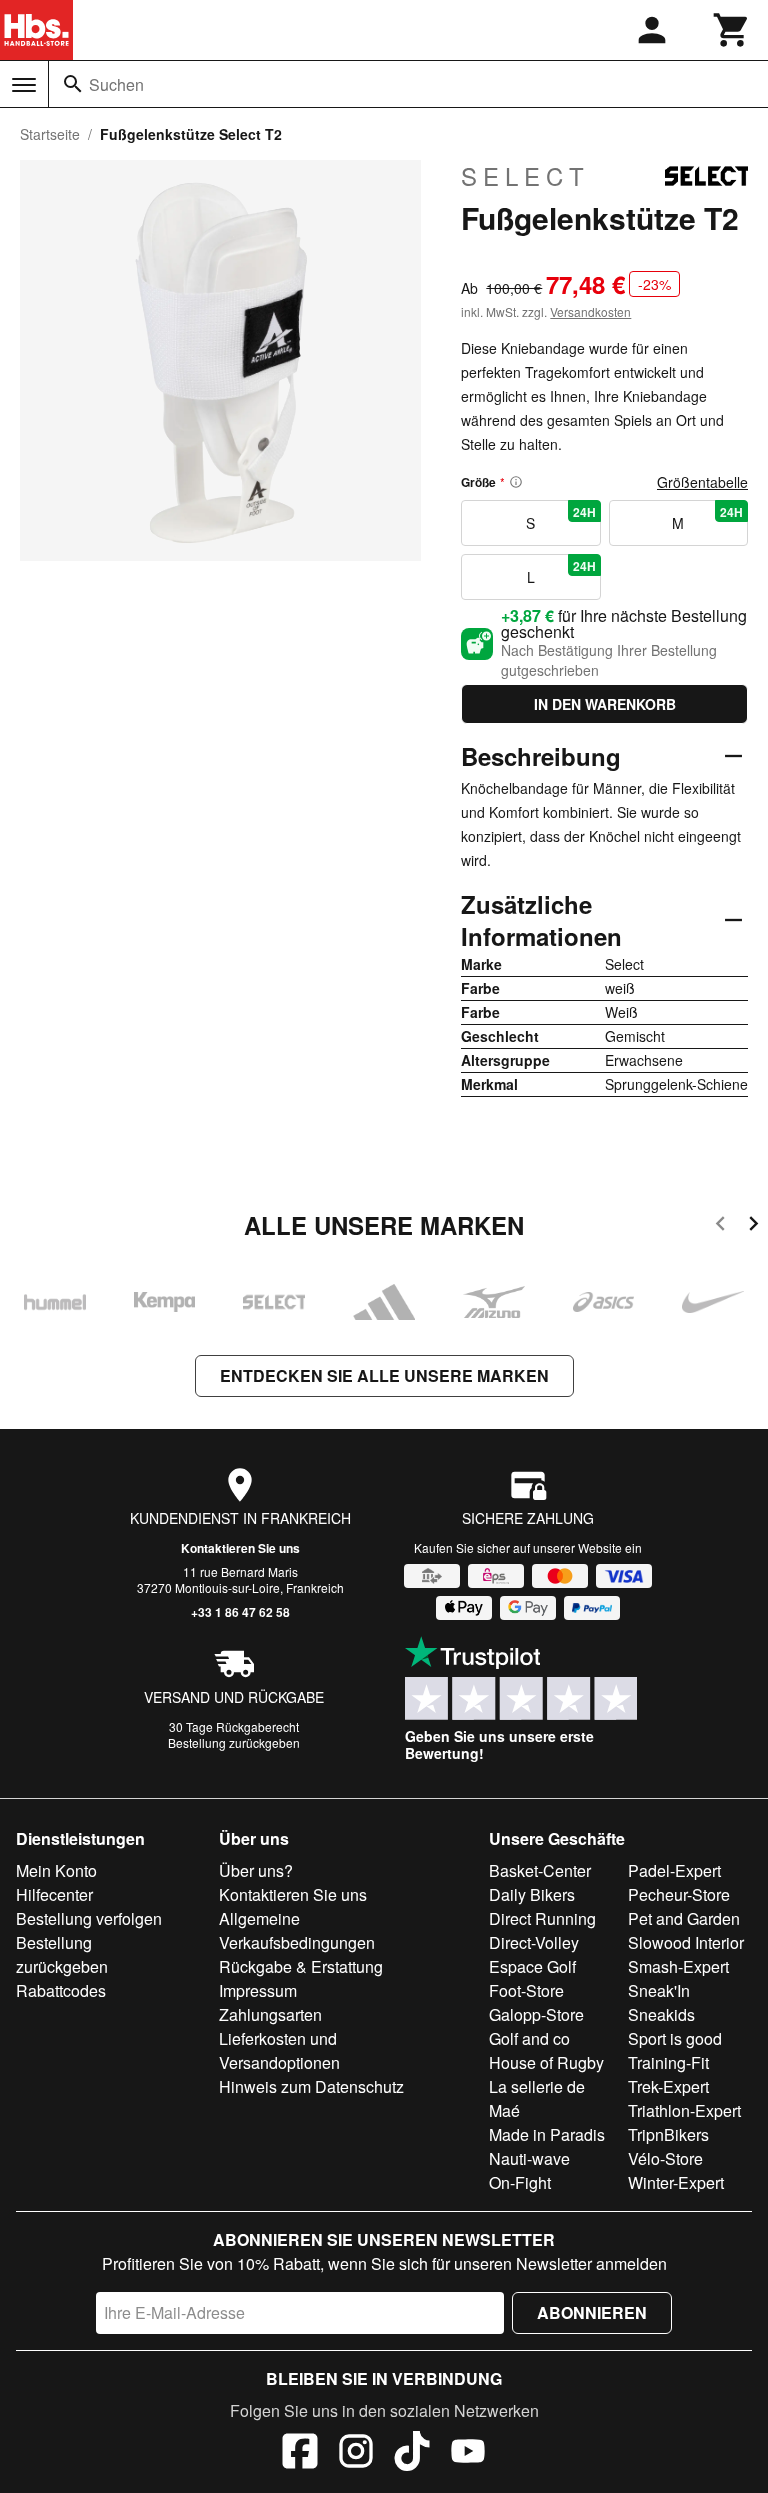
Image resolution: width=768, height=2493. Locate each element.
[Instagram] (356, 2454)
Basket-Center (540, 1870)
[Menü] (24, 85)
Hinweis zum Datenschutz (311, 2086)
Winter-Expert (676, 2182)
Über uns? (256, 1870)
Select (525, 176)
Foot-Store (526, 1990)
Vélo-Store (665, 2158)
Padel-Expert (674, 1870)
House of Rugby (546, 2062)
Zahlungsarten (270, 2014)
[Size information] (516, 482)
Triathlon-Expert (684, 2110)
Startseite (50, 134)
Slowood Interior (686, 1942)
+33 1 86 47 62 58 (240, 1612)
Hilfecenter (54, 1894)
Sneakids (661, 2014)
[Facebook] (300, 2454)
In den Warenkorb (605, 704)
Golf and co (529, 2038)
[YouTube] (468, 2454)
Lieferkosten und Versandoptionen (279, 2050)
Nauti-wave (529, 2158)
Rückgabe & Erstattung (301, 1966)
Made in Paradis (547, 2134)
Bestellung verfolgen (89, 1918)
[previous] (720, 1226)
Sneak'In (659, 1990)
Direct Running (542, 1918)
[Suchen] (73, 84)
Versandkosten (590, 311)
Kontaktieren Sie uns (240, 1548)
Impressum (258, 1990)
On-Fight (520, 2182)
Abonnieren (592, 2312)
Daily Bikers (532, 1894)
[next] (753, 1226)
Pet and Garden (684, 1918)
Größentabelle (702, 482)
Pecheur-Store (679, 1894)
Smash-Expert (678, 1966)
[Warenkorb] (732, 30)
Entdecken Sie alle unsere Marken (384, 1375)
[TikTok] (412, 2454)
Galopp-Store (536, 2014)
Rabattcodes (61, 1990)
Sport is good (675, 2038)
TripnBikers (668, 2134)
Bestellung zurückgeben (234, 1742)
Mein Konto (56, 1870)
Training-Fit (668, 2062)
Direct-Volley (534, 1942)
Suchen (116, 84)
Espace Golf (532, 1966)
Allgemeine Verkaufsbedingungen (297, 1930)
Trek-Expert (668, 2086)
